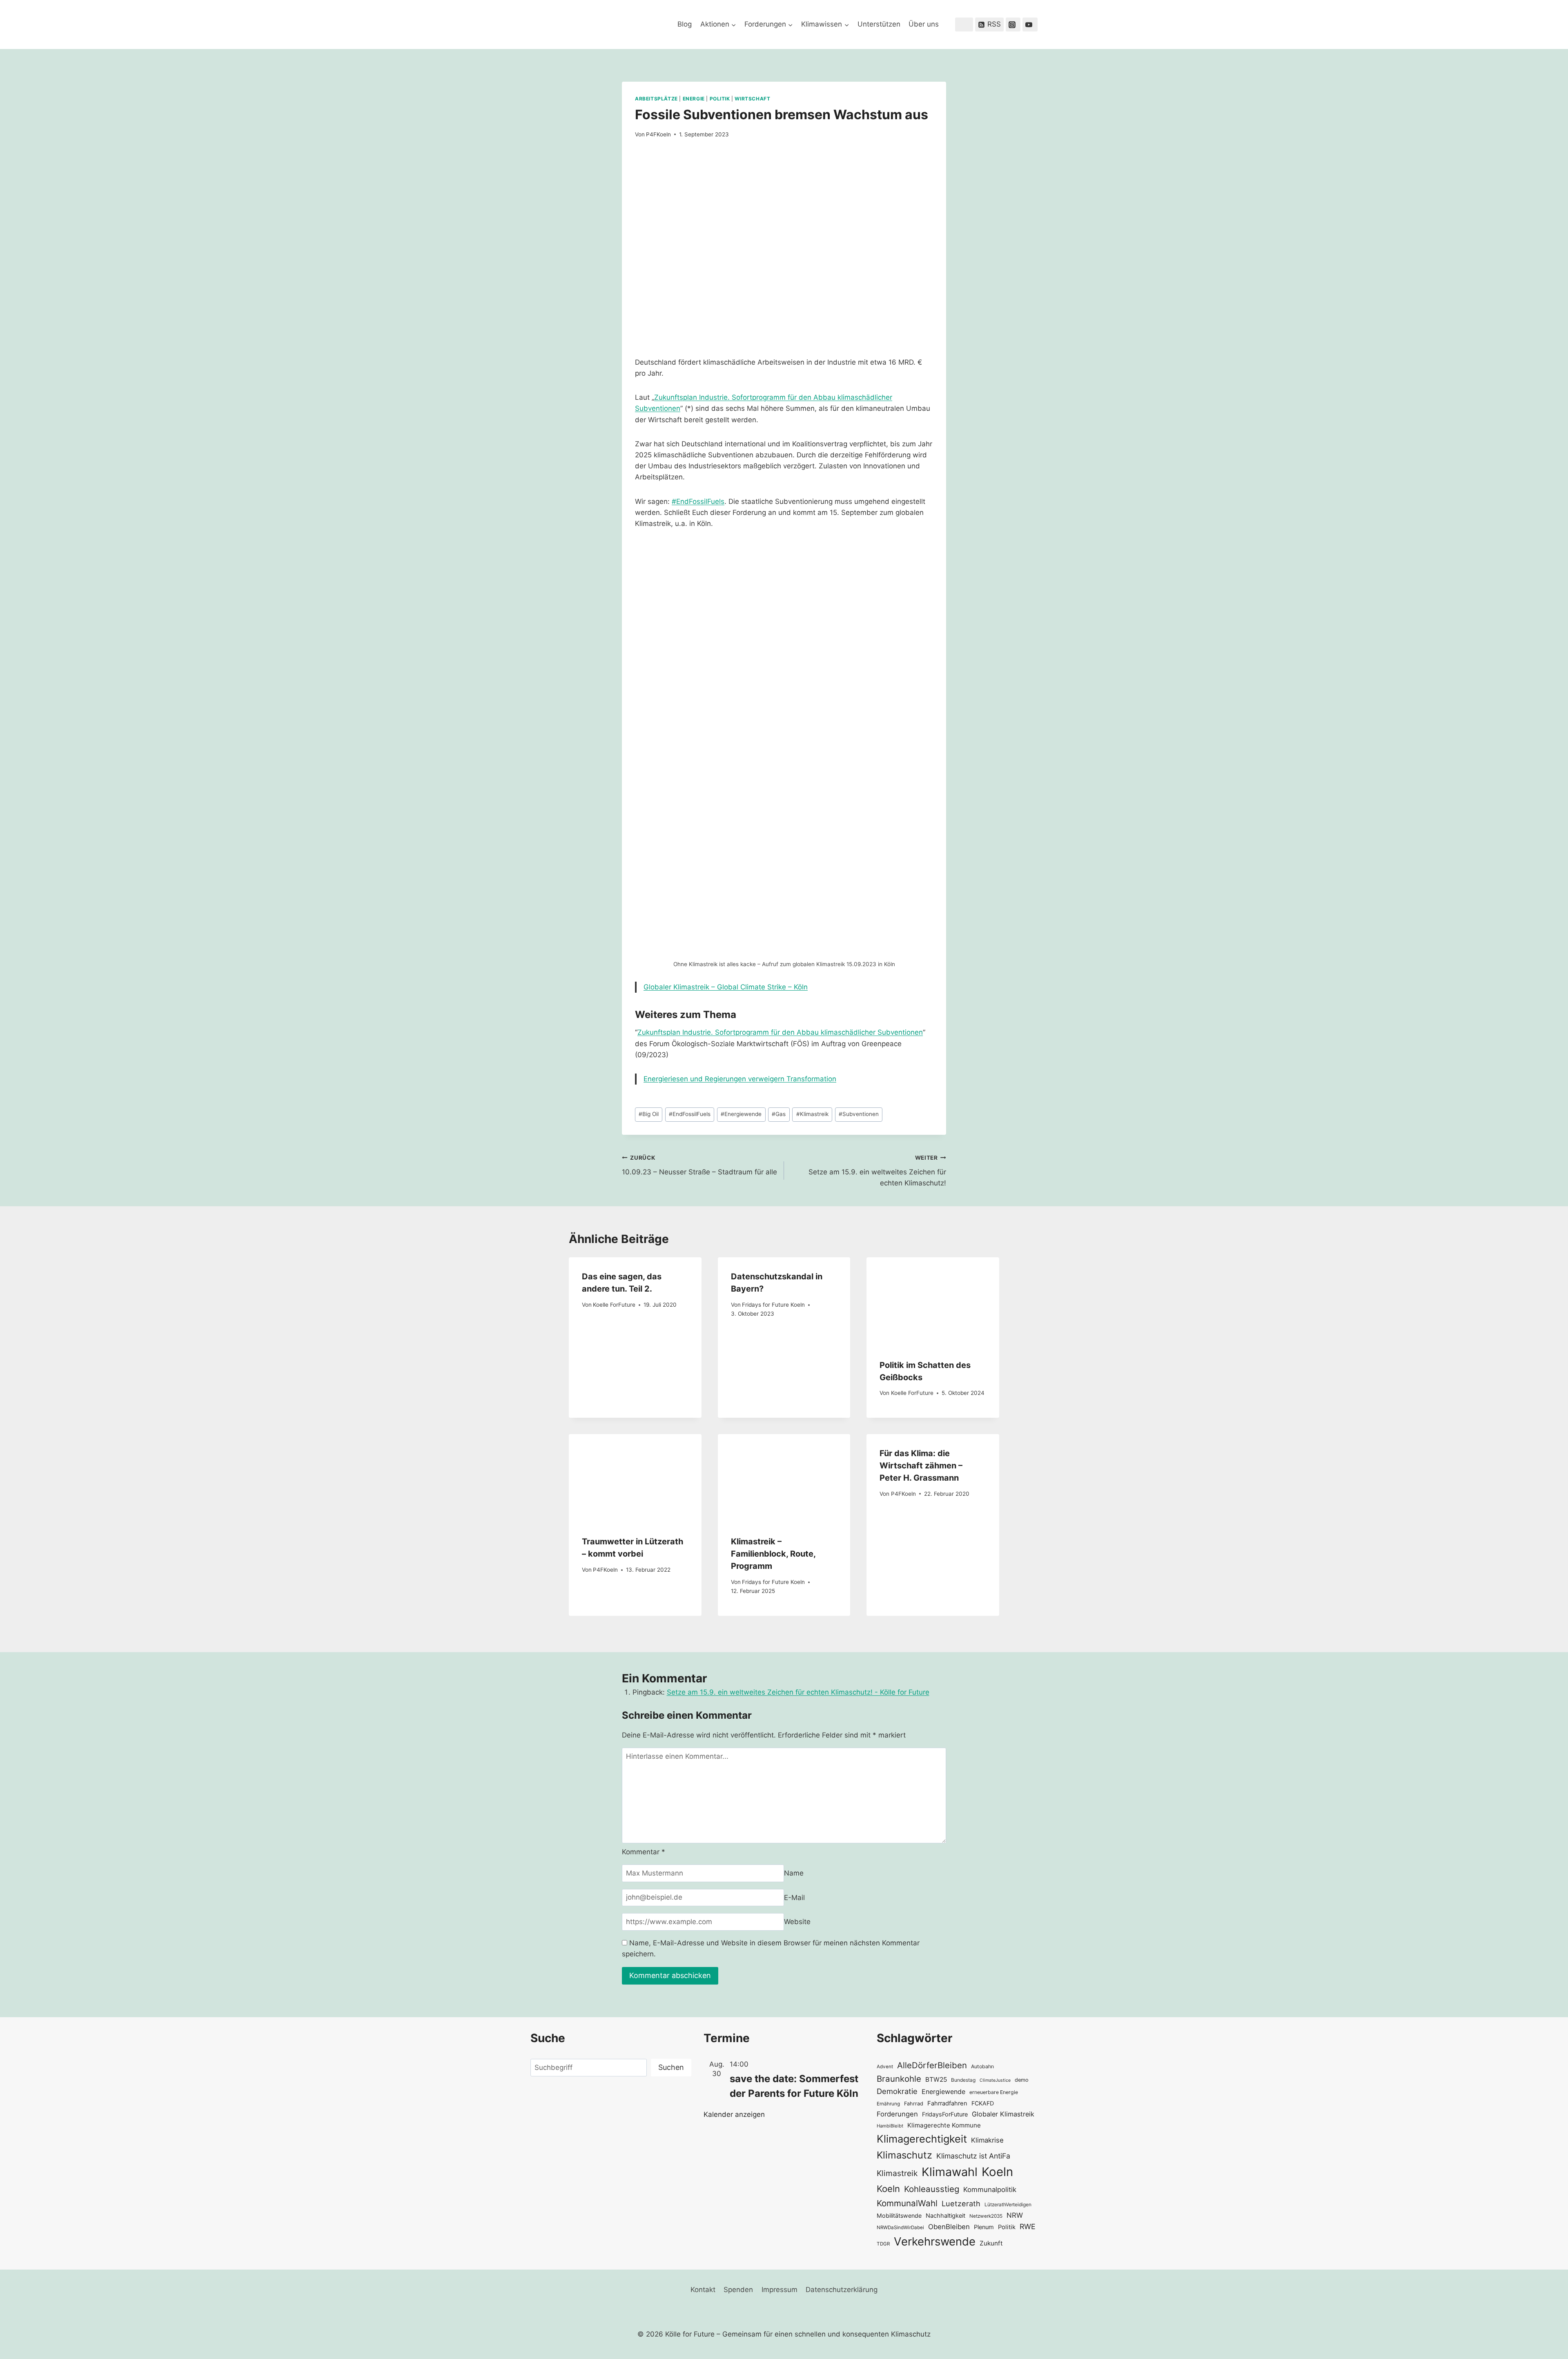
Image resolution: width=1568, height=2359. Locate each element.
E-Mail (794, 1897)
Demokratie (897, 2091)
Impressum (780, 2290)
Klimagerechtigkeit (922, 2139)
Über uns (924, 24)
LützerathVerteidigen (1008, 2204)
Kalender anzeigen (734, 2114)
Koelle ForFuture (614, 1305)
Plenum (984, 2227)
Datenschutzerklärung (842, 2290)
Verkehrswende (935, 2241)
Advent (885, 2067)
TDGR (883, 2244)
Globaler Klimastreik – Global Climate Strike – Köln (726, 987)
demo (1022, 2080)
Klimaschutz (904, 2155)
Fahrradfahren (947, 2103)
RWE (1028, 2226)
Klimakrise (987, 2140)
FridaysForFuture (945, 2114)
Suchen (671, 2067)
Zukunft (991, 2243)
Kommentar (644, 1852)
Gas (779, 1114)
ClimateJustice (995, 2080)
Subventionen (859, 1114)
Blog (685, 24)
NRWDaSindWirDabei (900, 2228)
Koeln (997, 2172)
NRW (1015, 2215)
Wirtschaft (752, 99)
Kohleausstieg (932, 2189)
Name (794, 1873)
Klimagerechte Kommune (944, 2125)
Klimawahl (950, 2172)
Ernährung (888, 2104)
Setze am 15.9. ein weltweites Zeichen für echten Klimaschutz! (877, 1171)
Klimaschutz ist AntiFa (973, 2156)
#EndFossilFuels (698, 501)
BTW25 (936, 2079)
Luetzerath (961, 2203)
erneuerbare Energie (994, 2092)
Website (797, 1922)
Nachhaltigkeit (945, 2215)
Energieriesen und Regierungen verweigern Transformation (740, 1079)
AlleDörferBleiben (932, 2065)
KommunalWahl (907, 2203)
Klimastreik (812, 1114)
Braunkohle (899, 2079)
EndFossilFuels (690, 1114)
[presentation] (933, 1301)
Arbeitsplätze (656, 99)
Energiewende (741, 1114)
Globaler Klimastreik (1003, 2114)
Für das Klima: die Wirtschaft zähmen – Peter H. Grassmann (921, 1466)
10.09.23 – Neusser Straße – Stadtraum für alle (699, 1165)
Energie (694, 99)
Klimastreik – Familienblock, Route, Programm (773, 1554)
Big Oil (649, 1114)
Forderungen (897, 2114)
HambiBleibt (890, 2126)
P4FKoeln (658, 134)
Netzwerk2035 (986, 2216)
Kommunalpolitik (990, 2190)
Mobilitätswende (899, 2215)
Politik (720, 99)
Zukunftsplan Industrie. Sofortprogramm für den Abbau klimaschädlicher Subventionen (780, 1032)
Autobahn (982, 2066)
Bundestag (963, 2080)
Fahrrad (914, 2104)
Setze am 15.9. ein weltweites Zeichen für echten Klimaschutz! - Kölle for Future (798, 1692)
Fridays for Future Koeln (773, 1305)
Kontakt (703, 2290)
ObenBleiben (949, 2227)
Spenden (738, 2290)
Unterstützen (879, 24)
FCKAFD (983, 2103)
